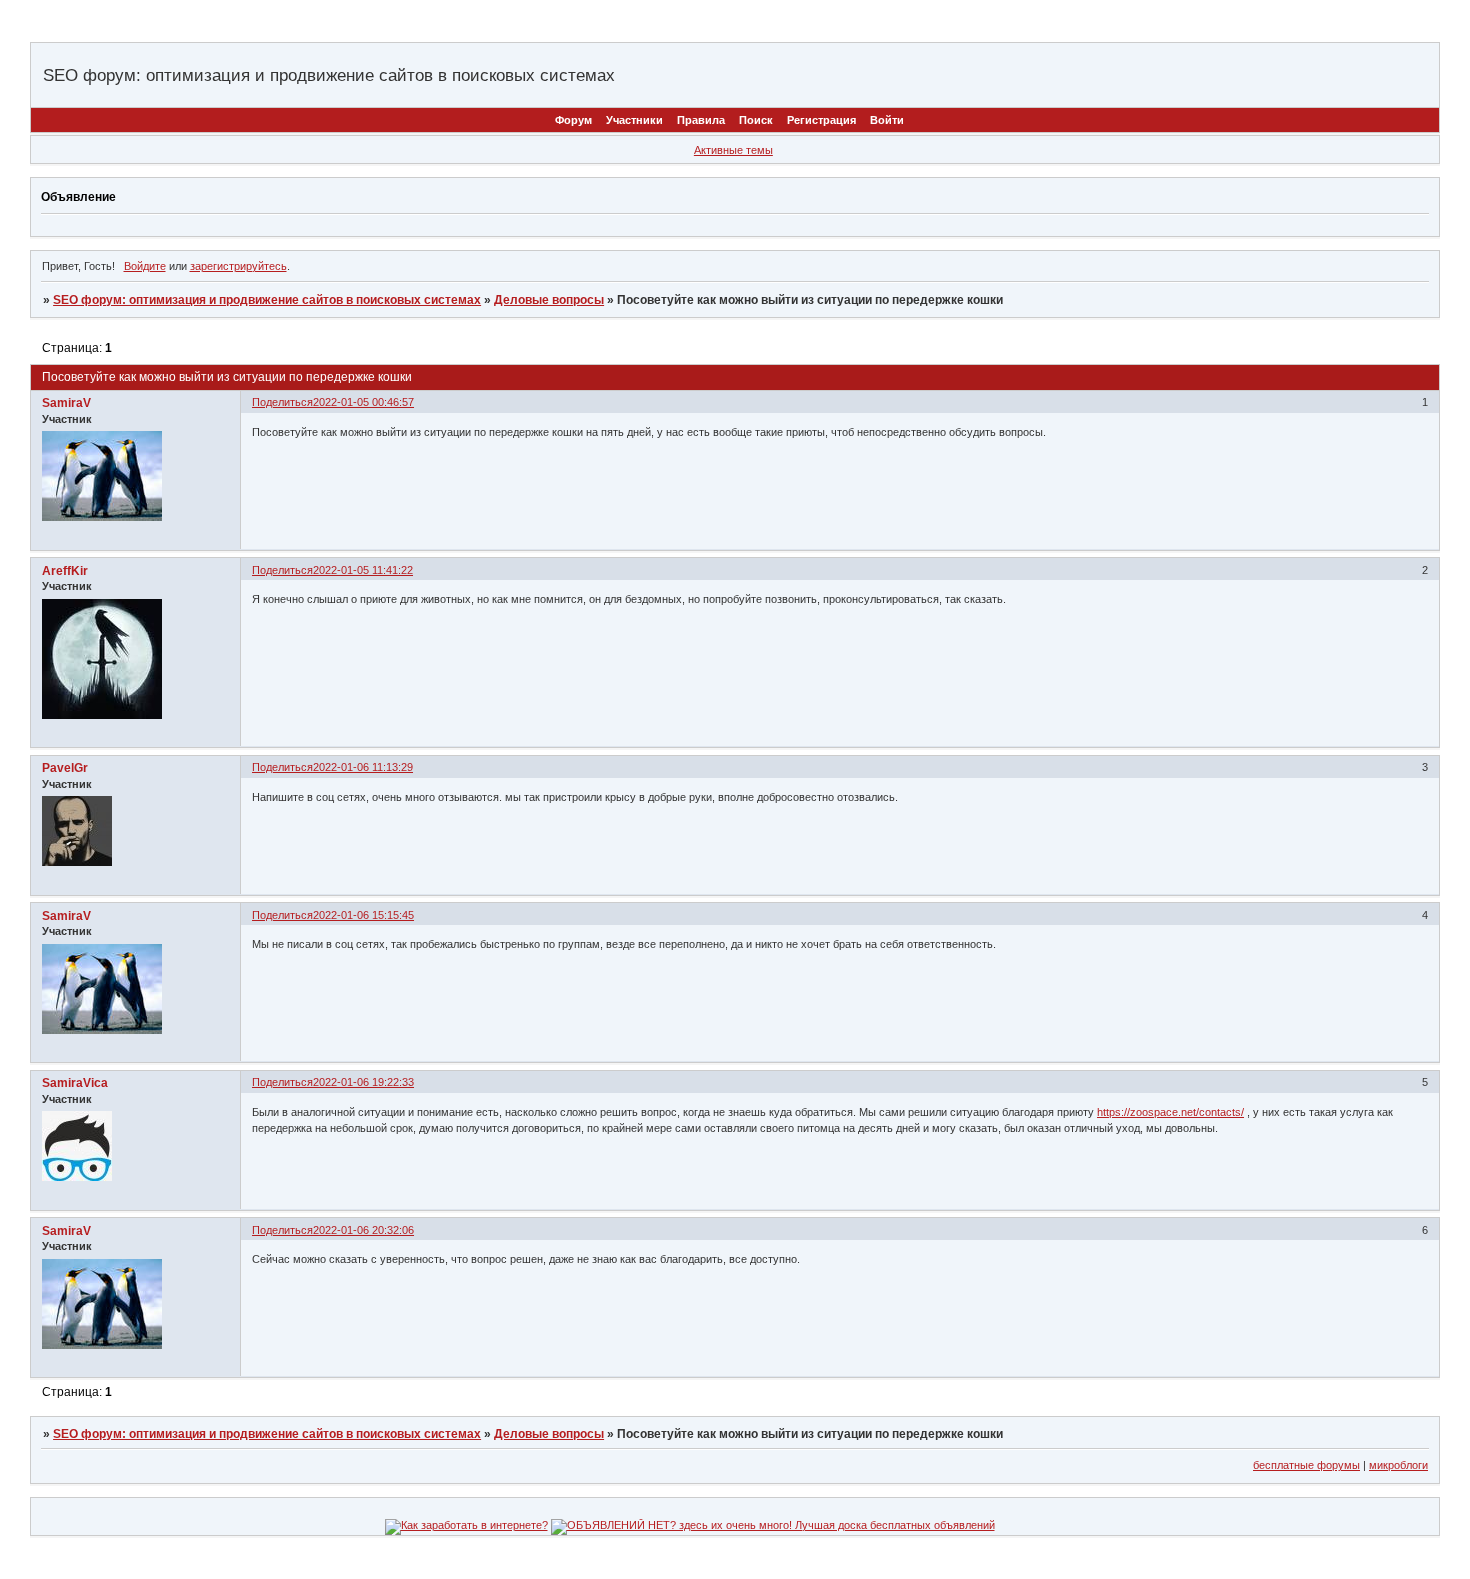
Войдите (145, 266)
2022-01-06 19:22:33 (363, 1082)
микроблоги (1398, 1465)
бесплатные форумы (1306, 1465)
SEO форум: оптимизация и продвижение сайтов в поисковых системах (267, 300)
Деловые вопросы (549, 300)
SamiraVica (75, 1083)
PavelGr (65, 768)
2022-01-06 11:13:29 (363, 767)
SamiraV (66, 403)
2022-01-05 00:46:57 (363, 402)
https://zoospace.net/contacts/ (1170, 1112)
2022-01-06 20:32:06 (363, 1230)
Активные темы (733, 150)
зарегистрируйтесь (238, 266)
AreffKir (65, 571)
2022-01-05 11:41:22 (363, 570)
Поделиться (282, 402)
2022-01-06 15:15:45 (363, 915)
